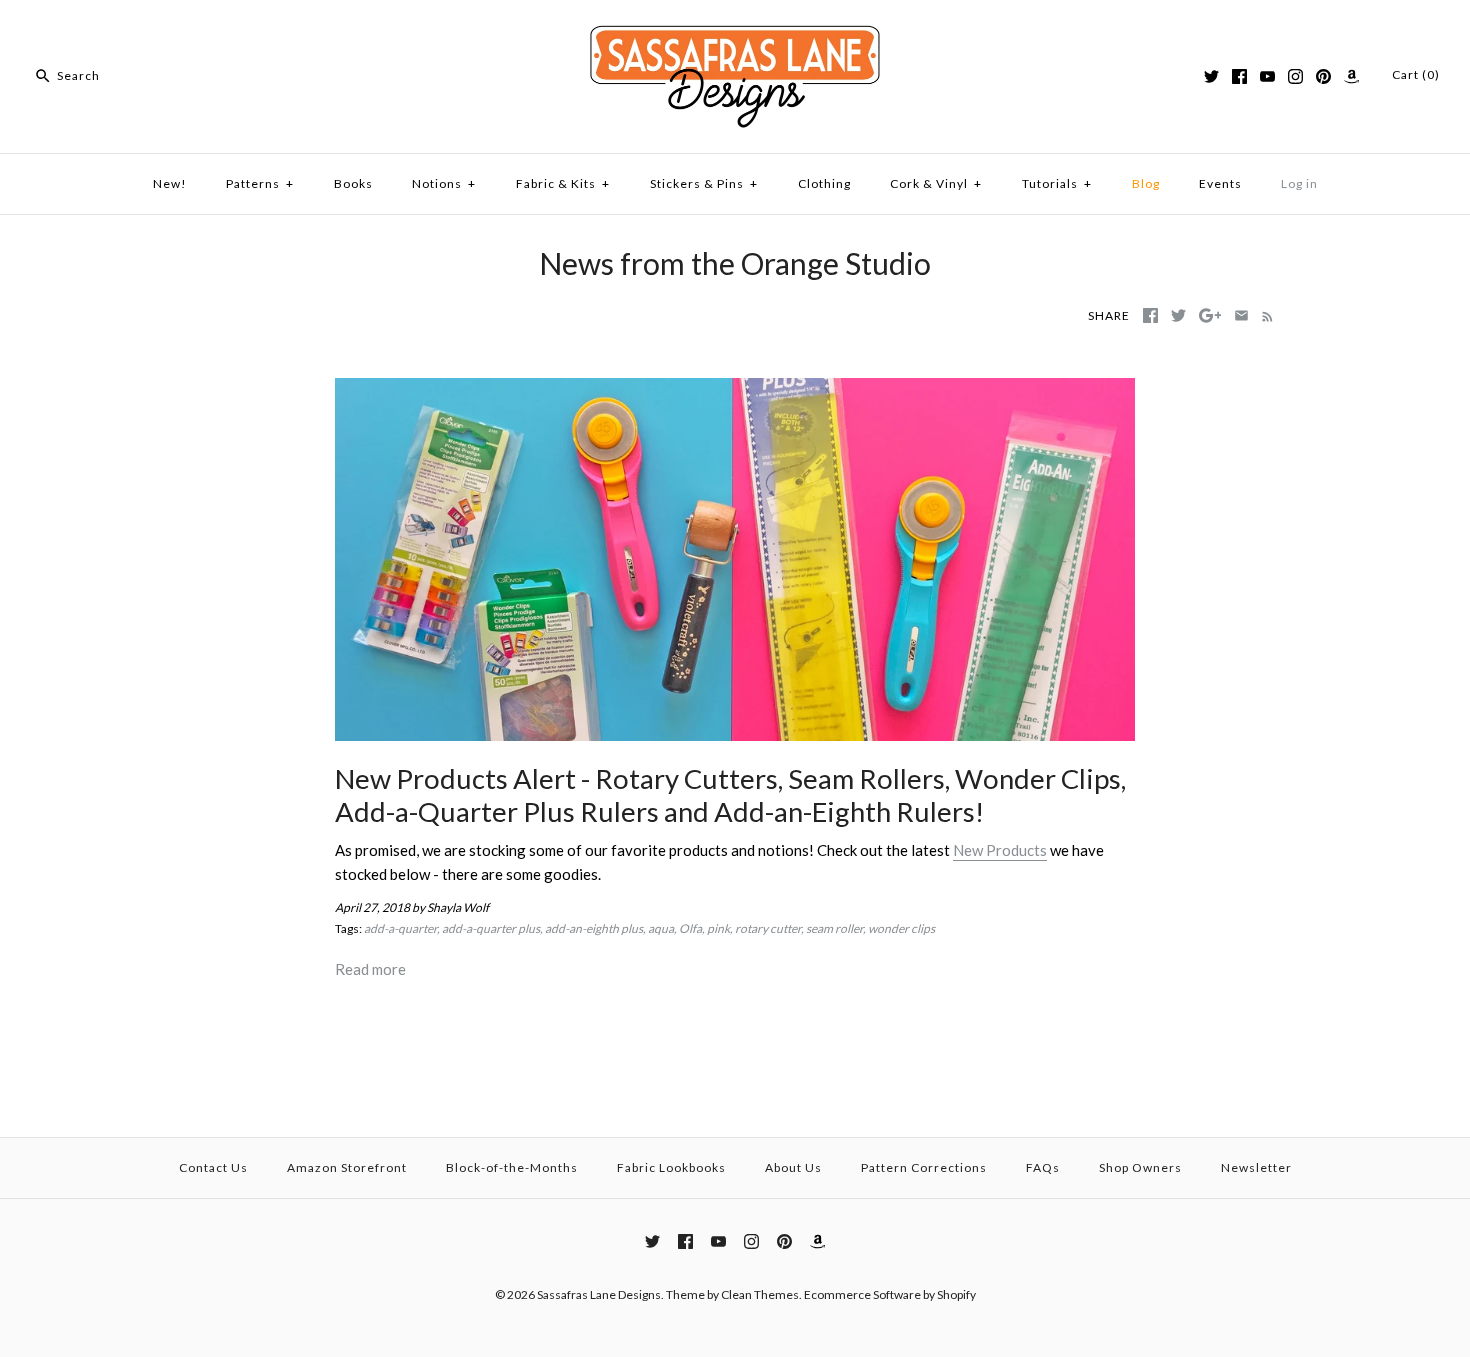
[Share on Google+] (1210, 315)
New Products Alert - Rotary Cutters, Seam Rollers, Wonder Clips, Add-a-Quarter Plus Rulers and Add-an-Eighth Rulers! (730, 795)
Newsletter (1256, 1167)
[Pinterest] (1323, 76)
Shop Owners (1140, 1167)
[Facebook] (1239, 76)
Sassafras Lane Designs (599, 1294)
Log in (1299, 183)
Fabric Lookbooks (671, 1167)
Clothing (824, 183)
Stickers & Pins (704, 183)
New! (170, 183)
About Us (793, 1167)
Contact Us (213, 1167)
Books (353, 183)
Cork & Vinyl (936, 183)
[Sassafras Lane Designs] (735, 32)
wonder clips (901, 928)
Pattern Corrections (924, 1167)
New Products (1000, 850)
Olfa (690, 928)
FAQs (1043, 1167)
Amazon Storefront (347, 1167)
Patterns (260, 183)
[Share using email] (1241, 315)
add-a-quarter (400, 928)
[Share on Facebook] (1150, 315)
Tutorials (1057, 183)
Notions (444, 183)
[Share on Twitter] (1178, 315)
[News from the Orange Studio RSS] (1263, 315)
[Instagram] (1295, 76)
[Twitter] (1211, 76)
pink (718, 928)
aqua (661, 928)
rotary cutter (768, 928)
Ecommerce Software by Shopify (890, 1294)
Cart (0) (1416, 74)
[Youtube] (1267, 76)
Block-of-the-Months (512, 1167)
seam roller (834, 928)
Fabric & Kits (563, 183)
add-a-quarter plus (491, 928)
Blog (1146, 183)
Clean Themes (760, 1294)
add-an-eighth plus (594, 928)
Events (1220, 183)
